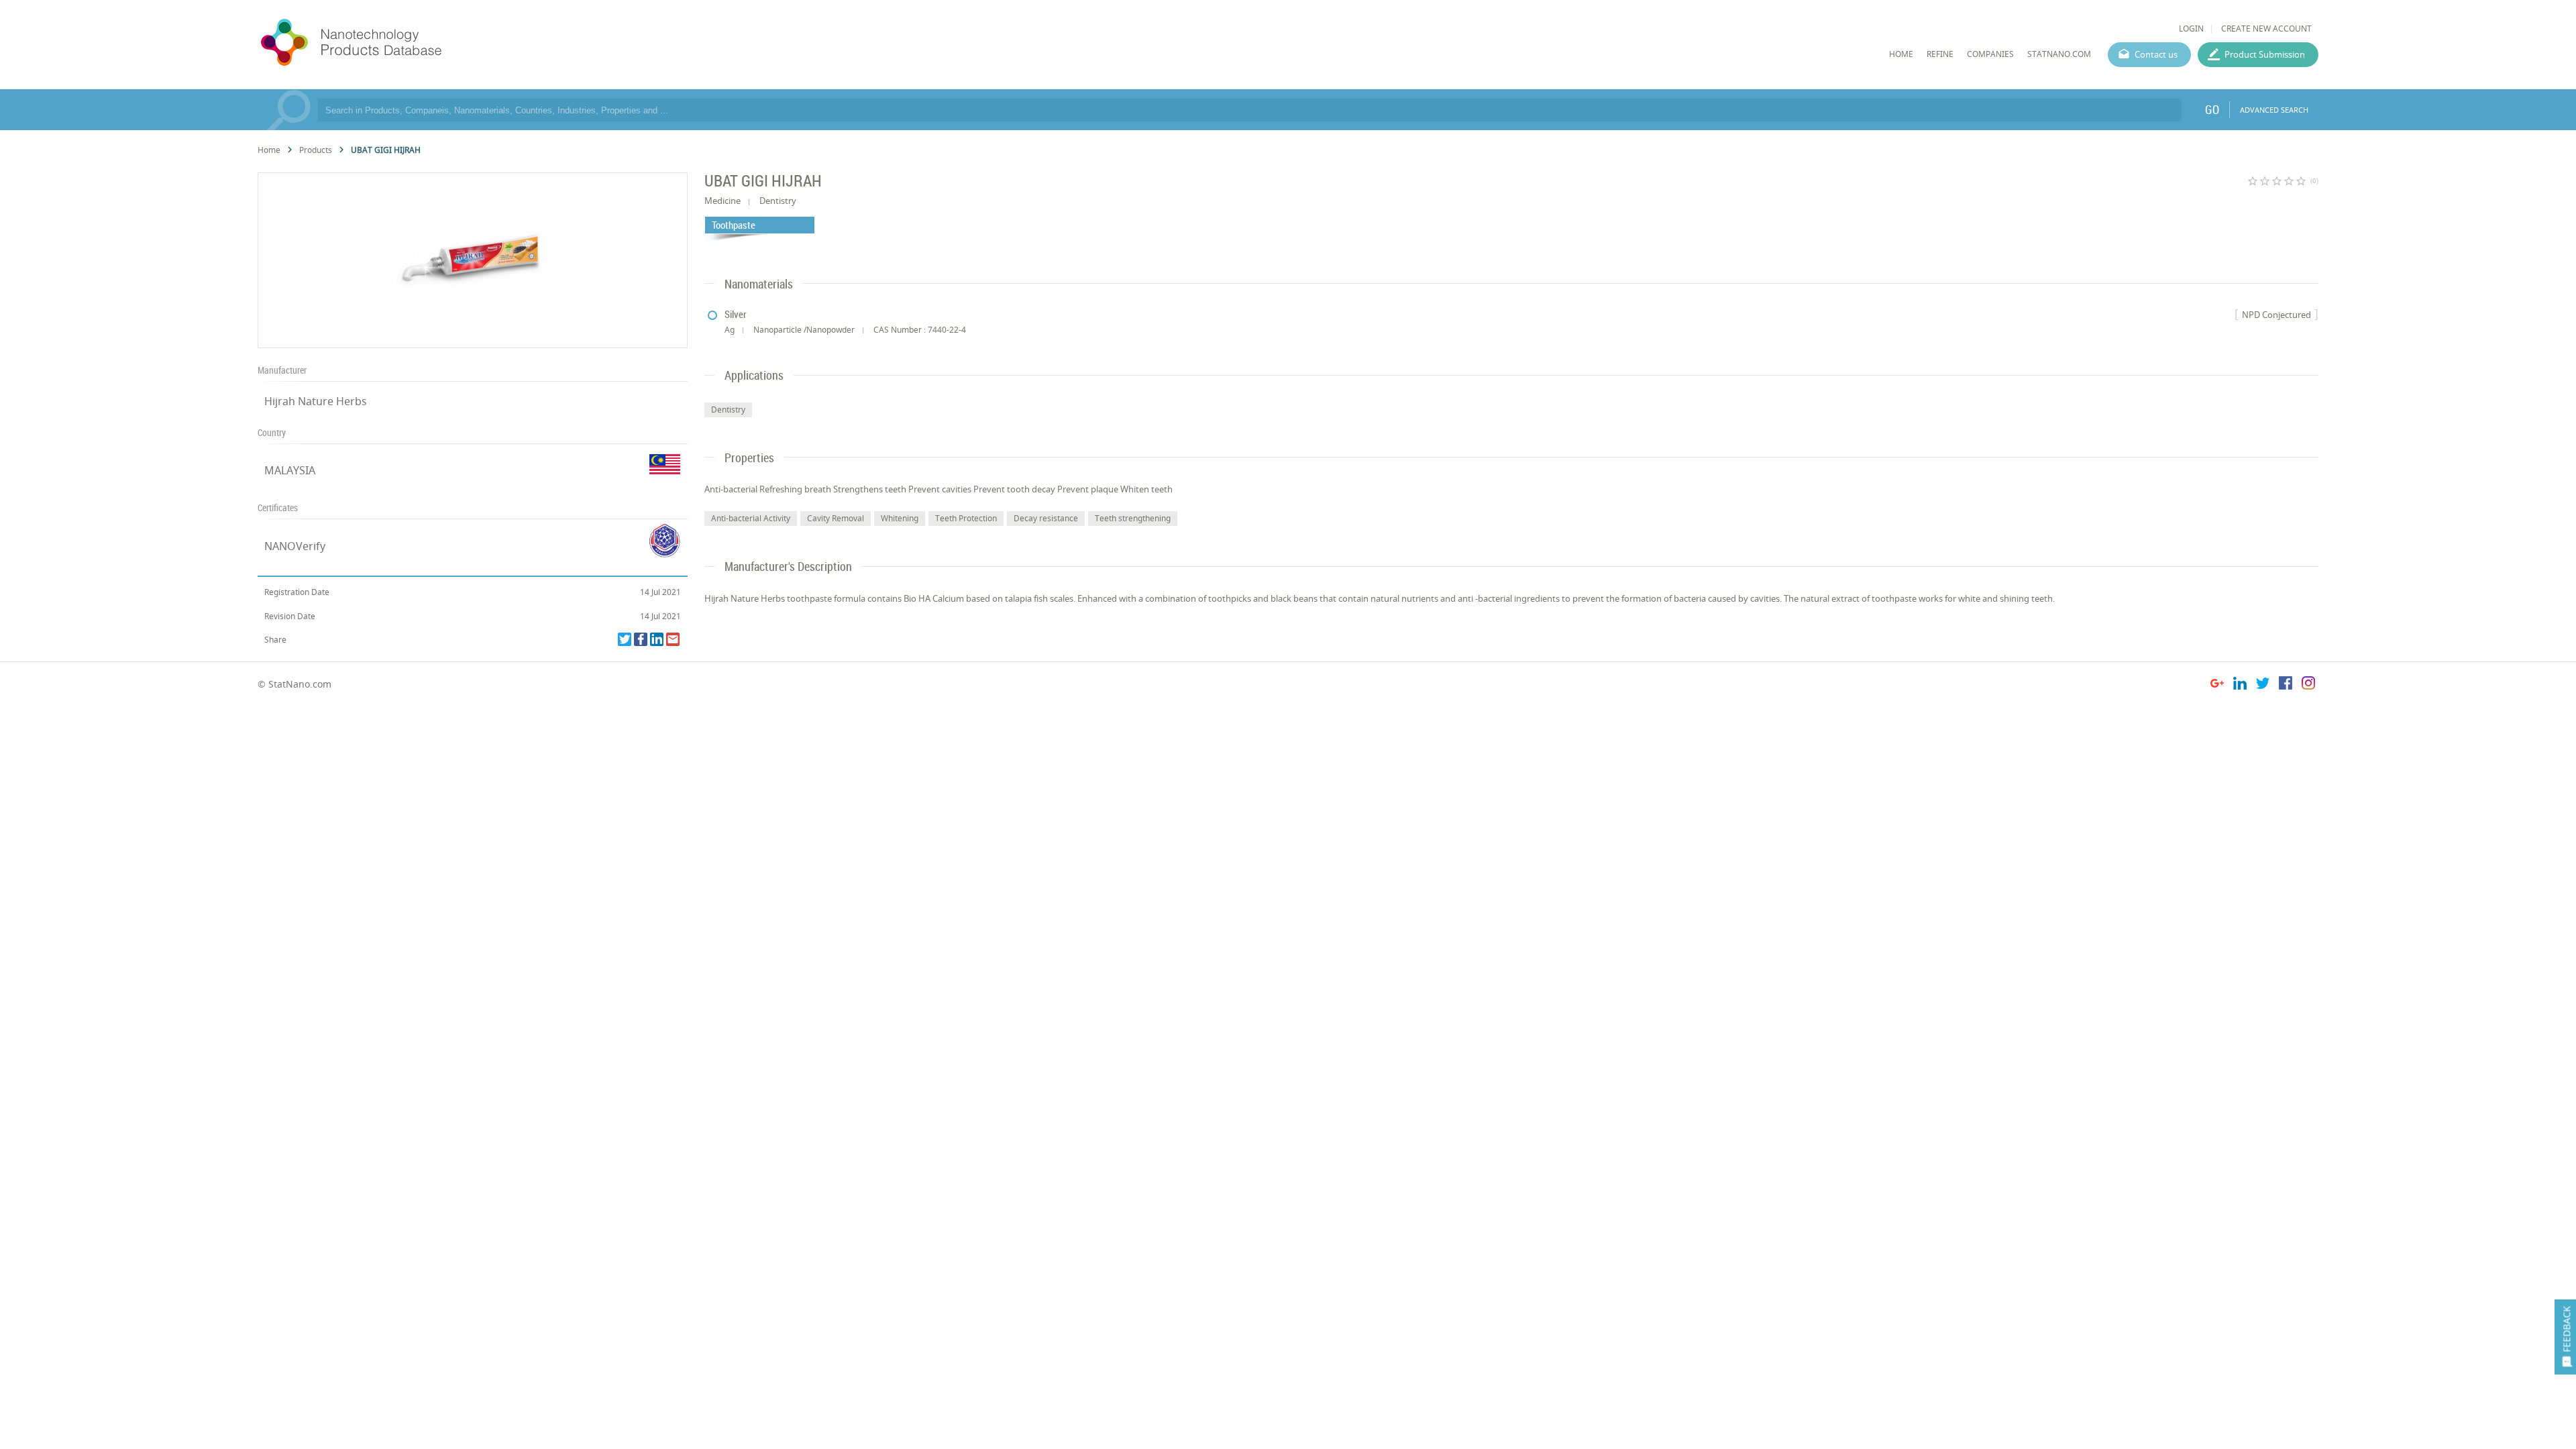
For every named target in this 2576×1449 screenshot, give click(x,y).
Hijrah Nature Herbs (316, 401)
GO (2212, 109)
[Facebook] (641, 639)
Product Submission (2265, 54)
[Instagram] (2308, 685)
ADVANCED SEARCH (2274, 110)
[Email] (673, 639)
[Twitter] (625, 639)
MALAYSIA (290, 470)
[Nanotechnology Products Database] (391, 43)
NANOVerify (295, 546)
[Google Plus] (2217, 685)
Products (316, 150)
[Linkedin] (657, 639)
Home (269, 150)
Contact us (2156, 54)
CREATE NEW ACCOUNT (2266, 29)
